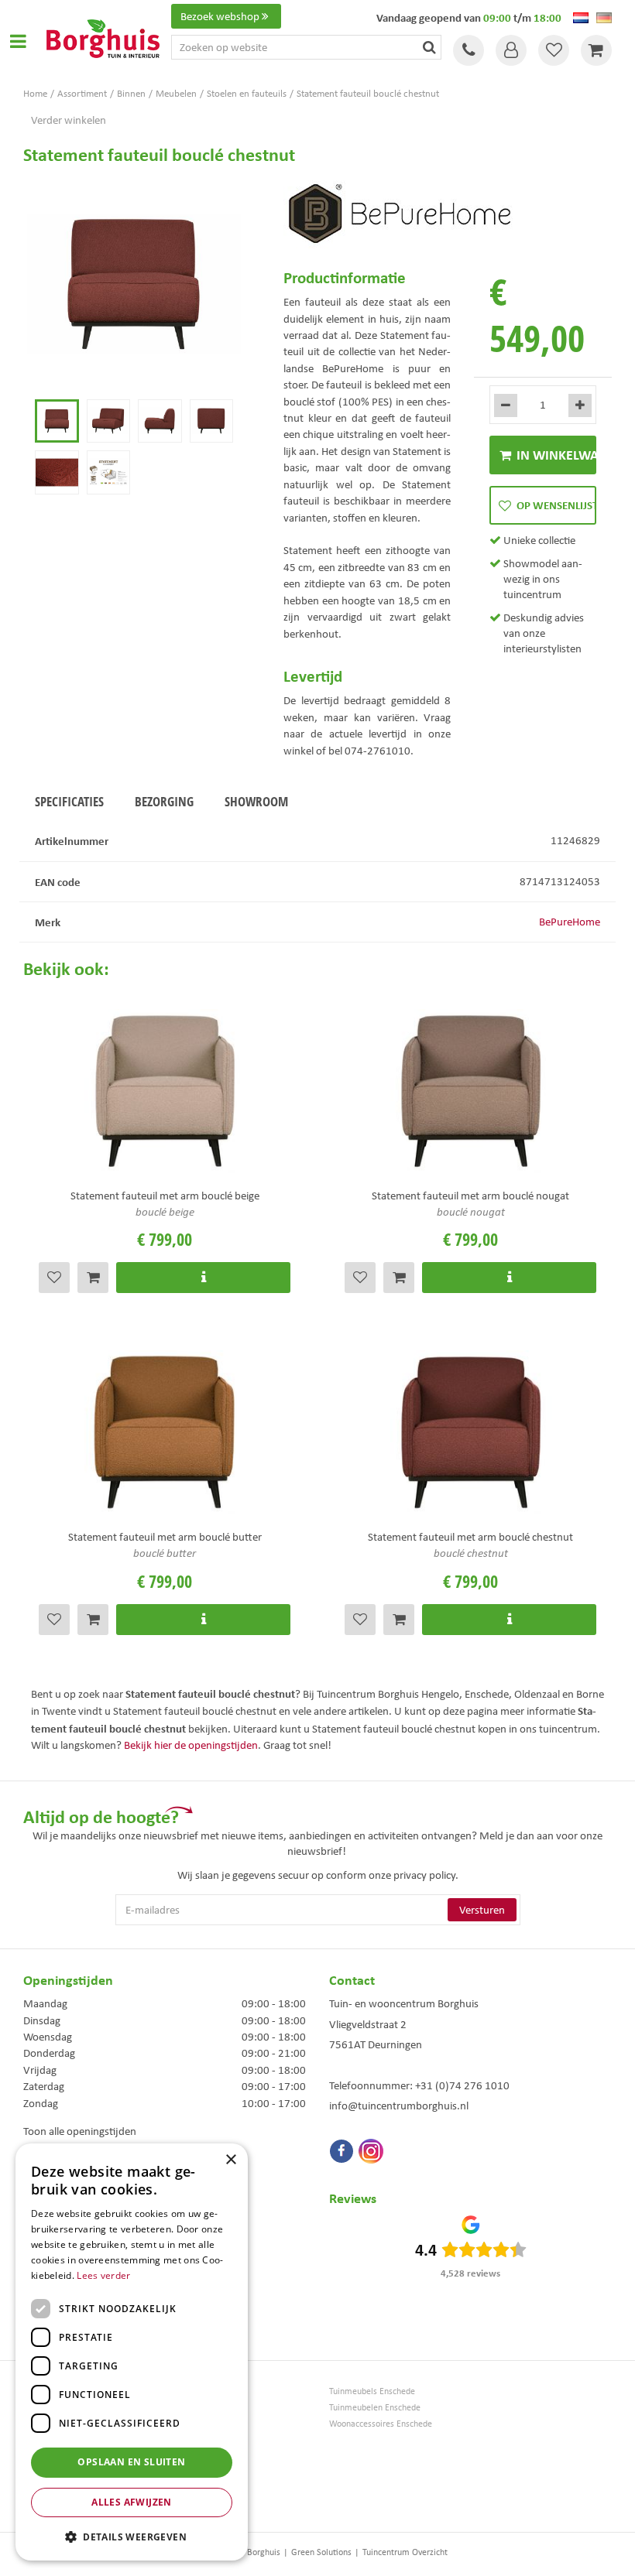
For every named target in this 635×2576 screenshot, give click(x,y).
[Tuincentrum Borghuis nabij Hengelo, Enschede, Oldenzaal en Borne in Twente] (103, 37)
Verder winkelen (69, 120)
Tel (469, 50)
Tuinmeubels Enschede (372, 2391)
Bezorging (164, 801)
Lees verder (103, 2275)
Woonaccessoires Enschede (381, 2424)
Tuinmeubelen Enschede (375, 2408)
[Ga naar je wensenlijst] (554, 50)
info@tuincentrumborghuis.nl (399, 2106)
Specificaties (69, 801)
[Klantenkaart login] (511, 50)
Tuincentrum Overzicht (405, 2552)
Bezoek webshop (220, 16)
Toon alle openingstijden (80, 2131)
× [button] (230, 2160)
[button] (132, 2536)
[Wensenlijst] (554, 50)
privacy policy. (426, 1875)
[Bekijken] (596, 50)
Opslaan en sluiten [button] (131, 2462)
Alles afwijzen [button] (132, 2502)
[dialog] (132, 2352)
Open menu (18, 41)
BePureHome (570, 922)
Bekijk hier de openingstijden (191, 1745)
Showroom (256, 801)
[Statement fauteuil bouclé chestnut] (134, 285)
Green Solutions (321, 2552)
